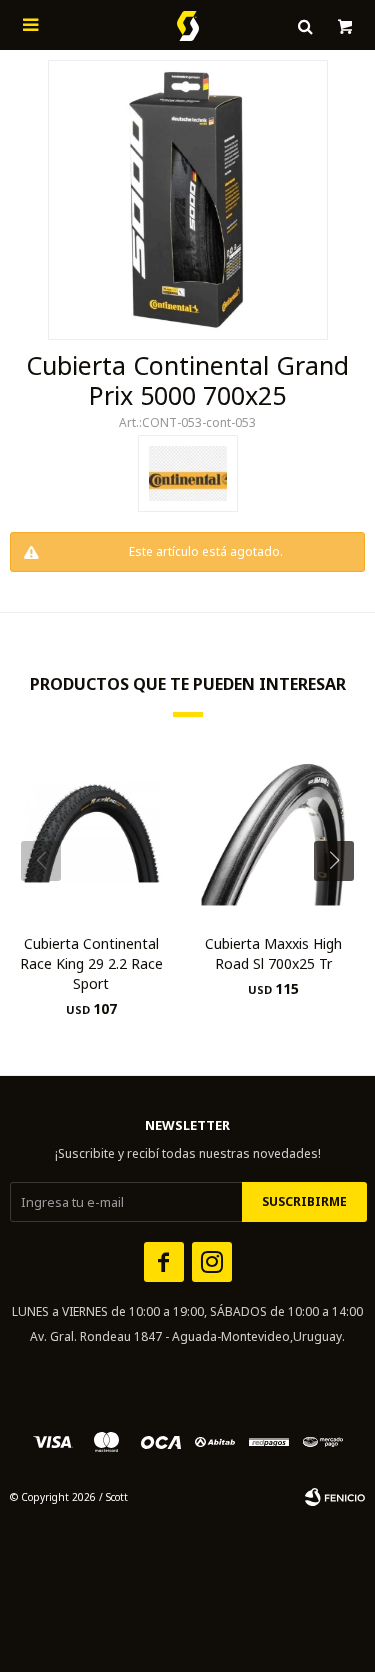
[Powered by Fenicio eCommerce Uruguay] (335, 1497)
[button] (341, 901)
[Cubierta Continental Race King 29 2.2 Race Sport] (91, 833)
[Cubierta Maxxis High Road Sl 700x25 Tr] (274, 833)
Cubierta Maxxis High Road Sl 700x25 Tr (273, 953)
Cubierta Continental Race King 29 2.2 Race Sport (91, 963)
